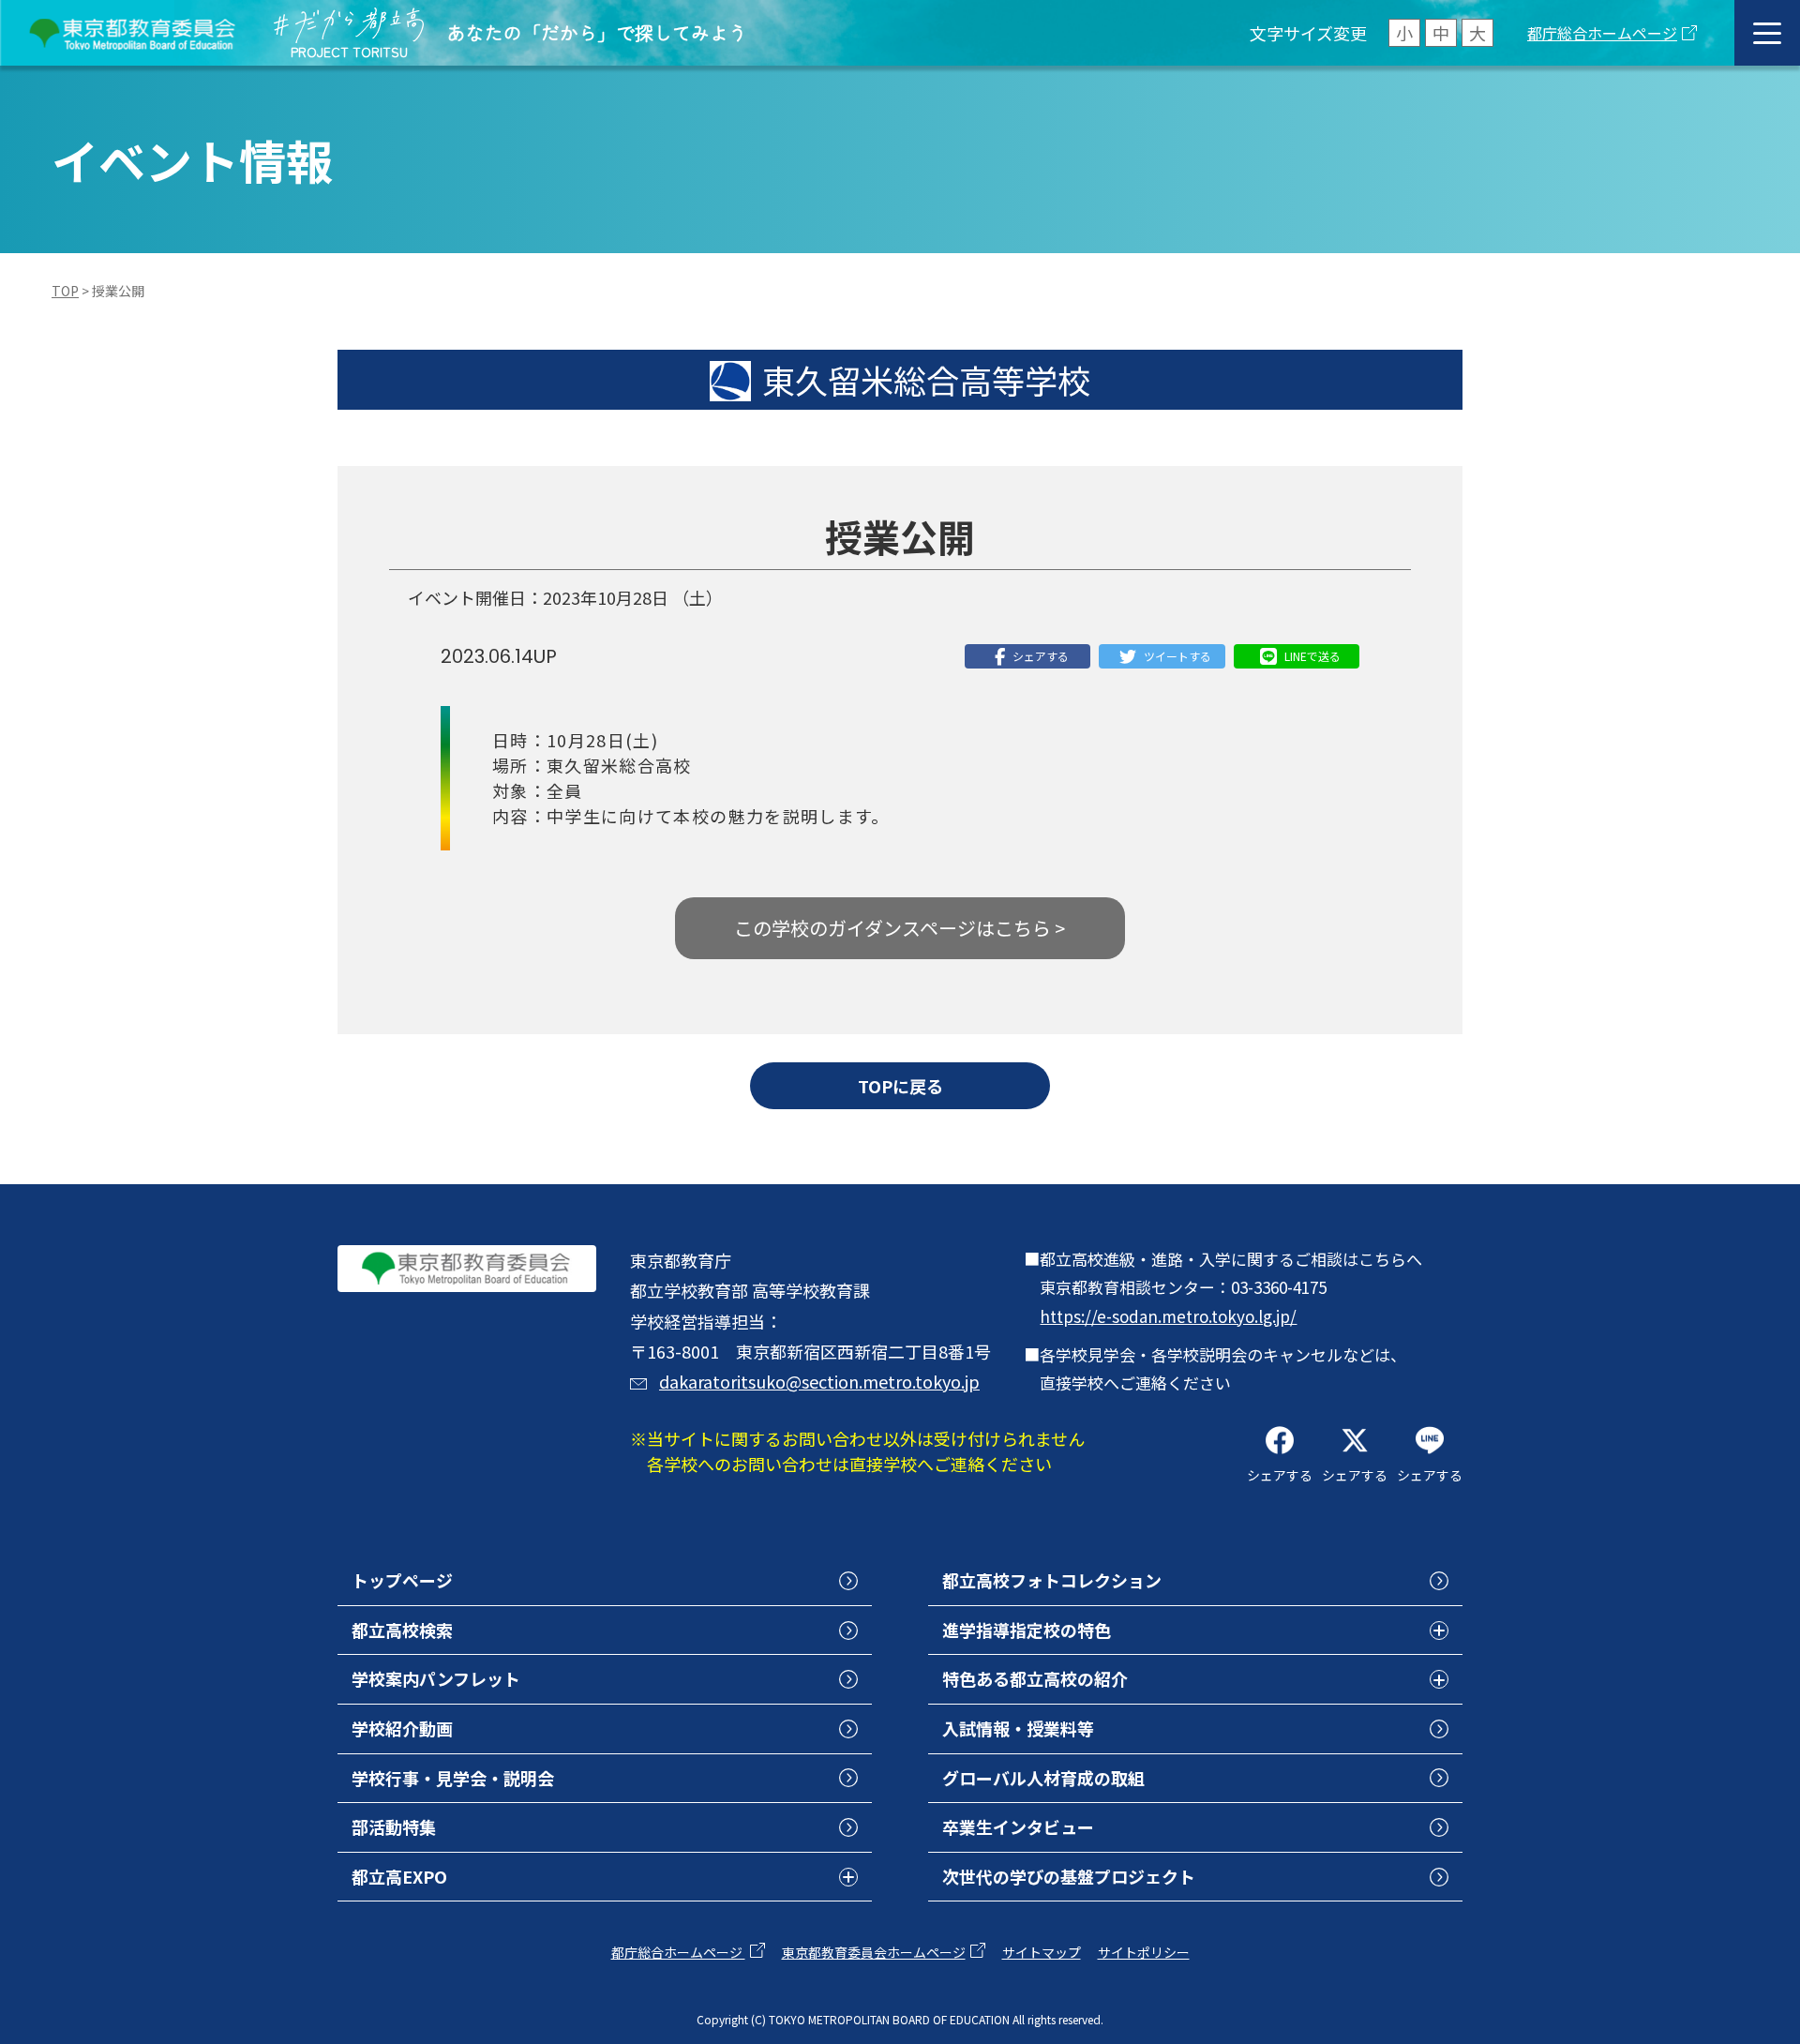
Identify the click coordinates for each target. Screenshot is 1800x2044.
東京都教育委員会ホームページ (874, 1952)
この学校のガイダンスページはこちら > (900, 928)
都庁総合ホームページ (1602, 33)
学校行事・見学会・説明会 (453, 1778)
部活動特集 (394, 1826)
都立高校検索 (402, 1630)
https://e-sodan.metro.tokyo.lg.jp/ (1168, 1316)
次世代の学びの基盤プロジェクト (1069, 1876)
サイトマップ (1042, 1952)
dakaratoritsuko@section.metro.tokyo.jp (819, 1381)
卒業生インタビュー (1018, 1826)
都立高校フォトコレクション (1052, 1580)
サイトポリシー (1144, 1952)
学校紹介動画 (402, 1728)
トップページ (402, 1580)
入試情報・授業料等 (1018, 1728)
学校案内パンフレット (436, 1678)
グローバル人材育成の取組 (1043, 1778)
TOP (65, 291)
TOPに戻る (900, 1086)
